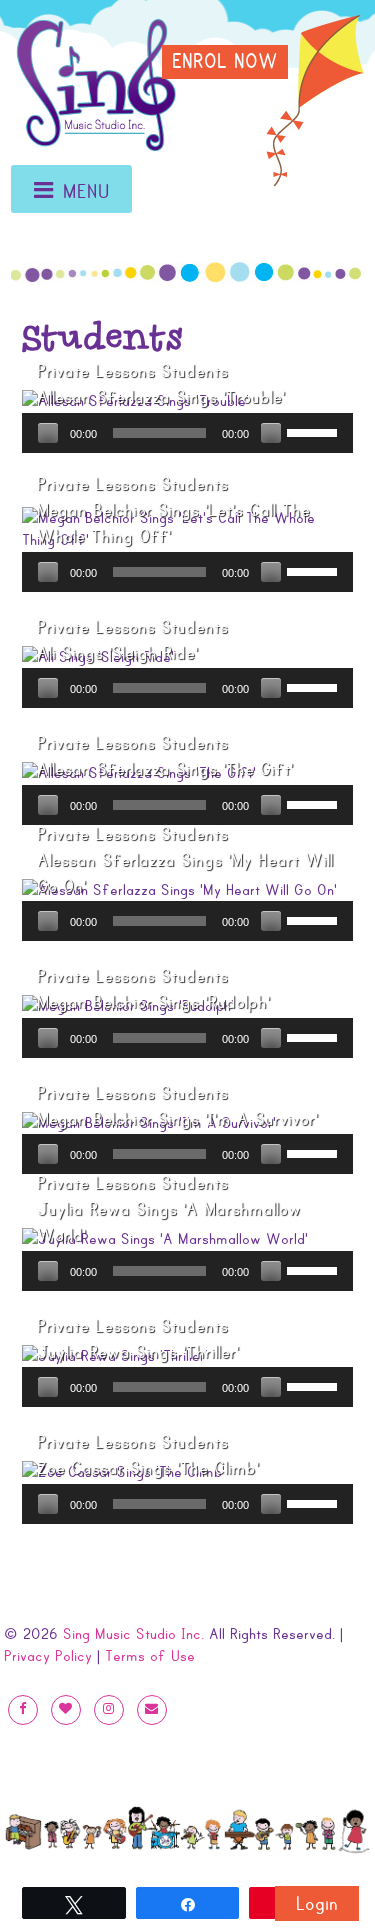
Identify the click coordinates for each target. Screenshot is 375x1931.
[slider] (315, 431)
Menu (86, 192)
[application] (187, 433)
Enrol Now (225, 62)
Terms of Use (150, 1656)
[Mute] (271, 433)
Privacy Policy (48, 1656)
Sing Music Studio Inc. (133, 1634)
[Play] (48, 433)
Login (317, 1904)
